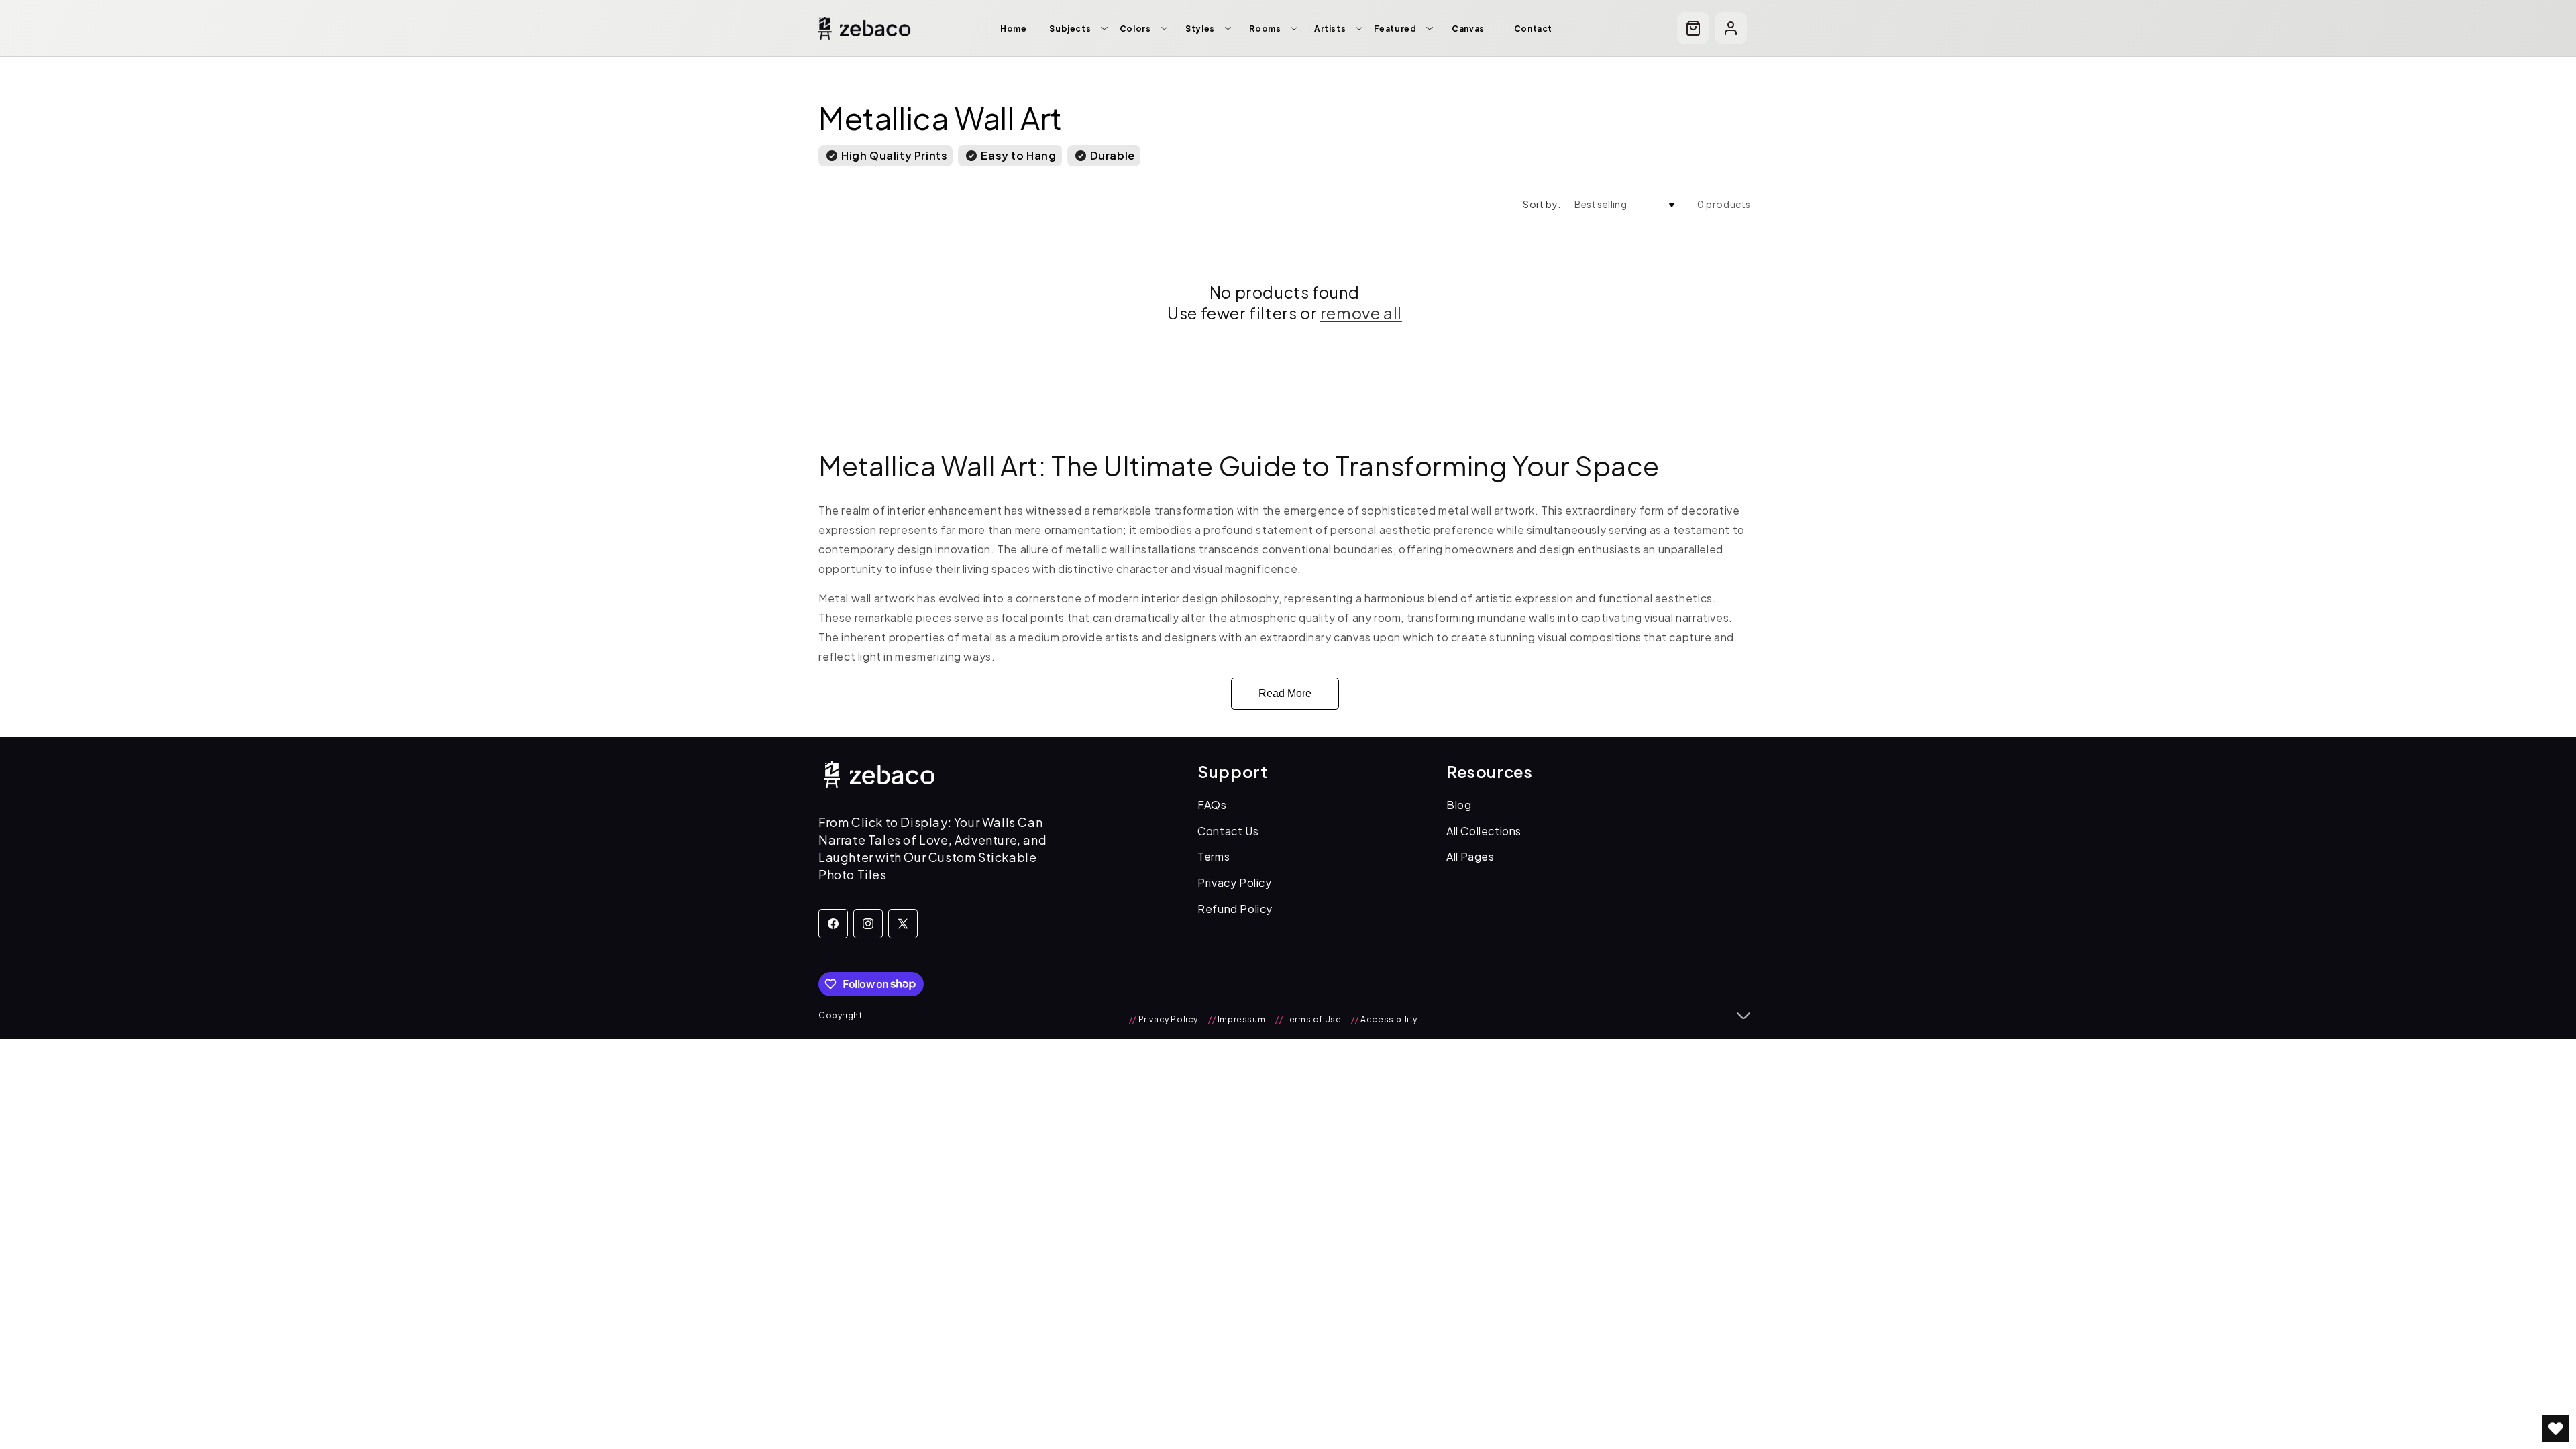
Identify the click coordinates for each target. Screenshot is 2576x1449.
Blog (1459, 805)
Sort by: (1542, 204)
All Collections (1484, 831)
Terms (1214, 856)
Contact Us (1228, 831)
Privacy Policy (1234, 882)
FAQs (1212, 805)
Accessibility (1384, 1019)
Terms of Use (1308, 1019)
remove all (1361, 313)
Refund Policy (1235, 909)
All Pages (1470, 856)
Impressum (1237, 1019)
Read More (1285, 693)
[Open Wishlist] (2556, 1429)
